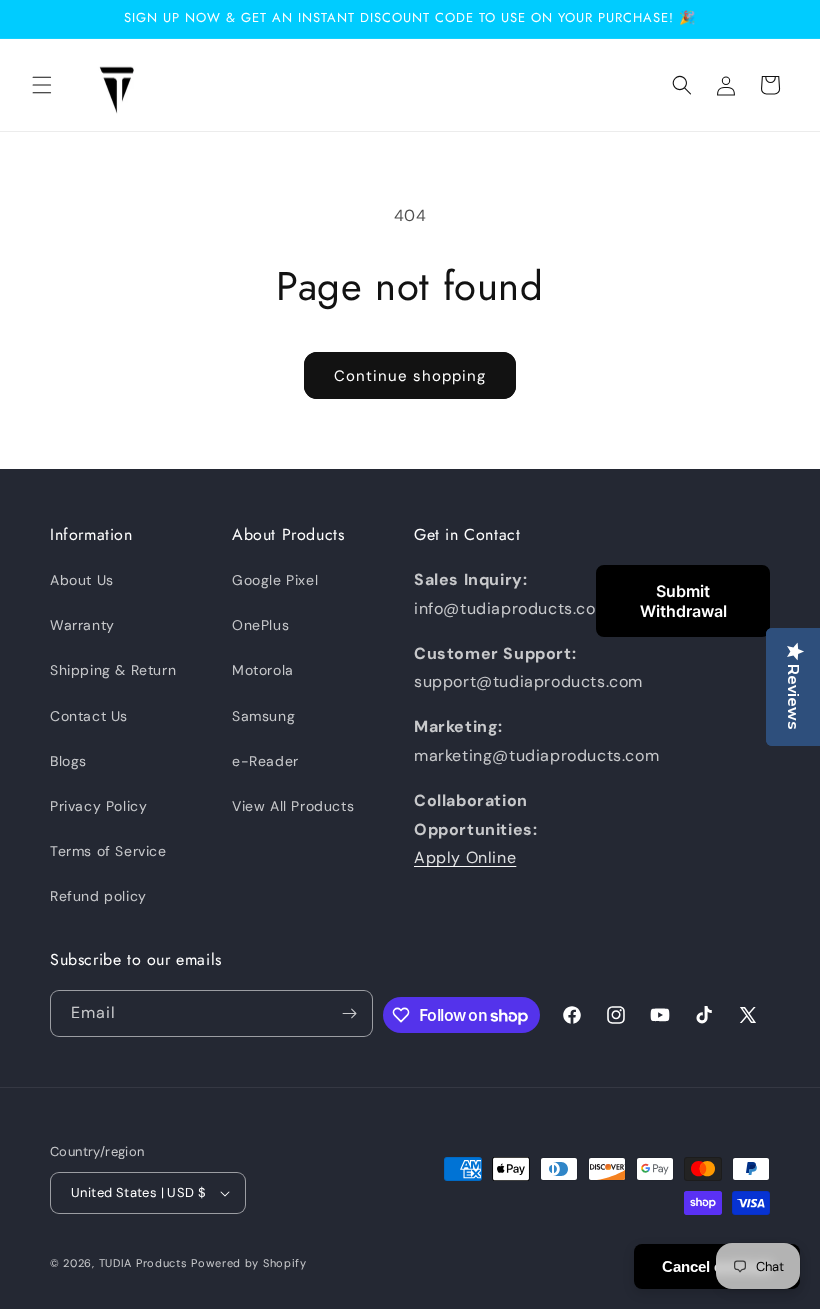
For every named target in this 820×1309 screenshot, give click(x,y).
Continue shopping (410, 376)
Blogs (68, 761)
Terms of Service (108, 851)
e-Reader (265, 761)
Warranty (82, 625)
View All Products (293, 806)
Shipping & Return (113, 670)
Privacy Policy (98, 806)
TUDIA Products (143, 1263)
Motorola (263, 670)
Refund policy (98, 896)
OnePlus (260, 625)
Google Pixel (275, 580)
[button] (42, 85)
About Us (82, 580)
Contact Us (89, 716)
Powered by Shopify (249, 1263)
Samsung (263, 716)
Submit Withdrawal (683, 601)
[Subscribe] (350, 1013)
